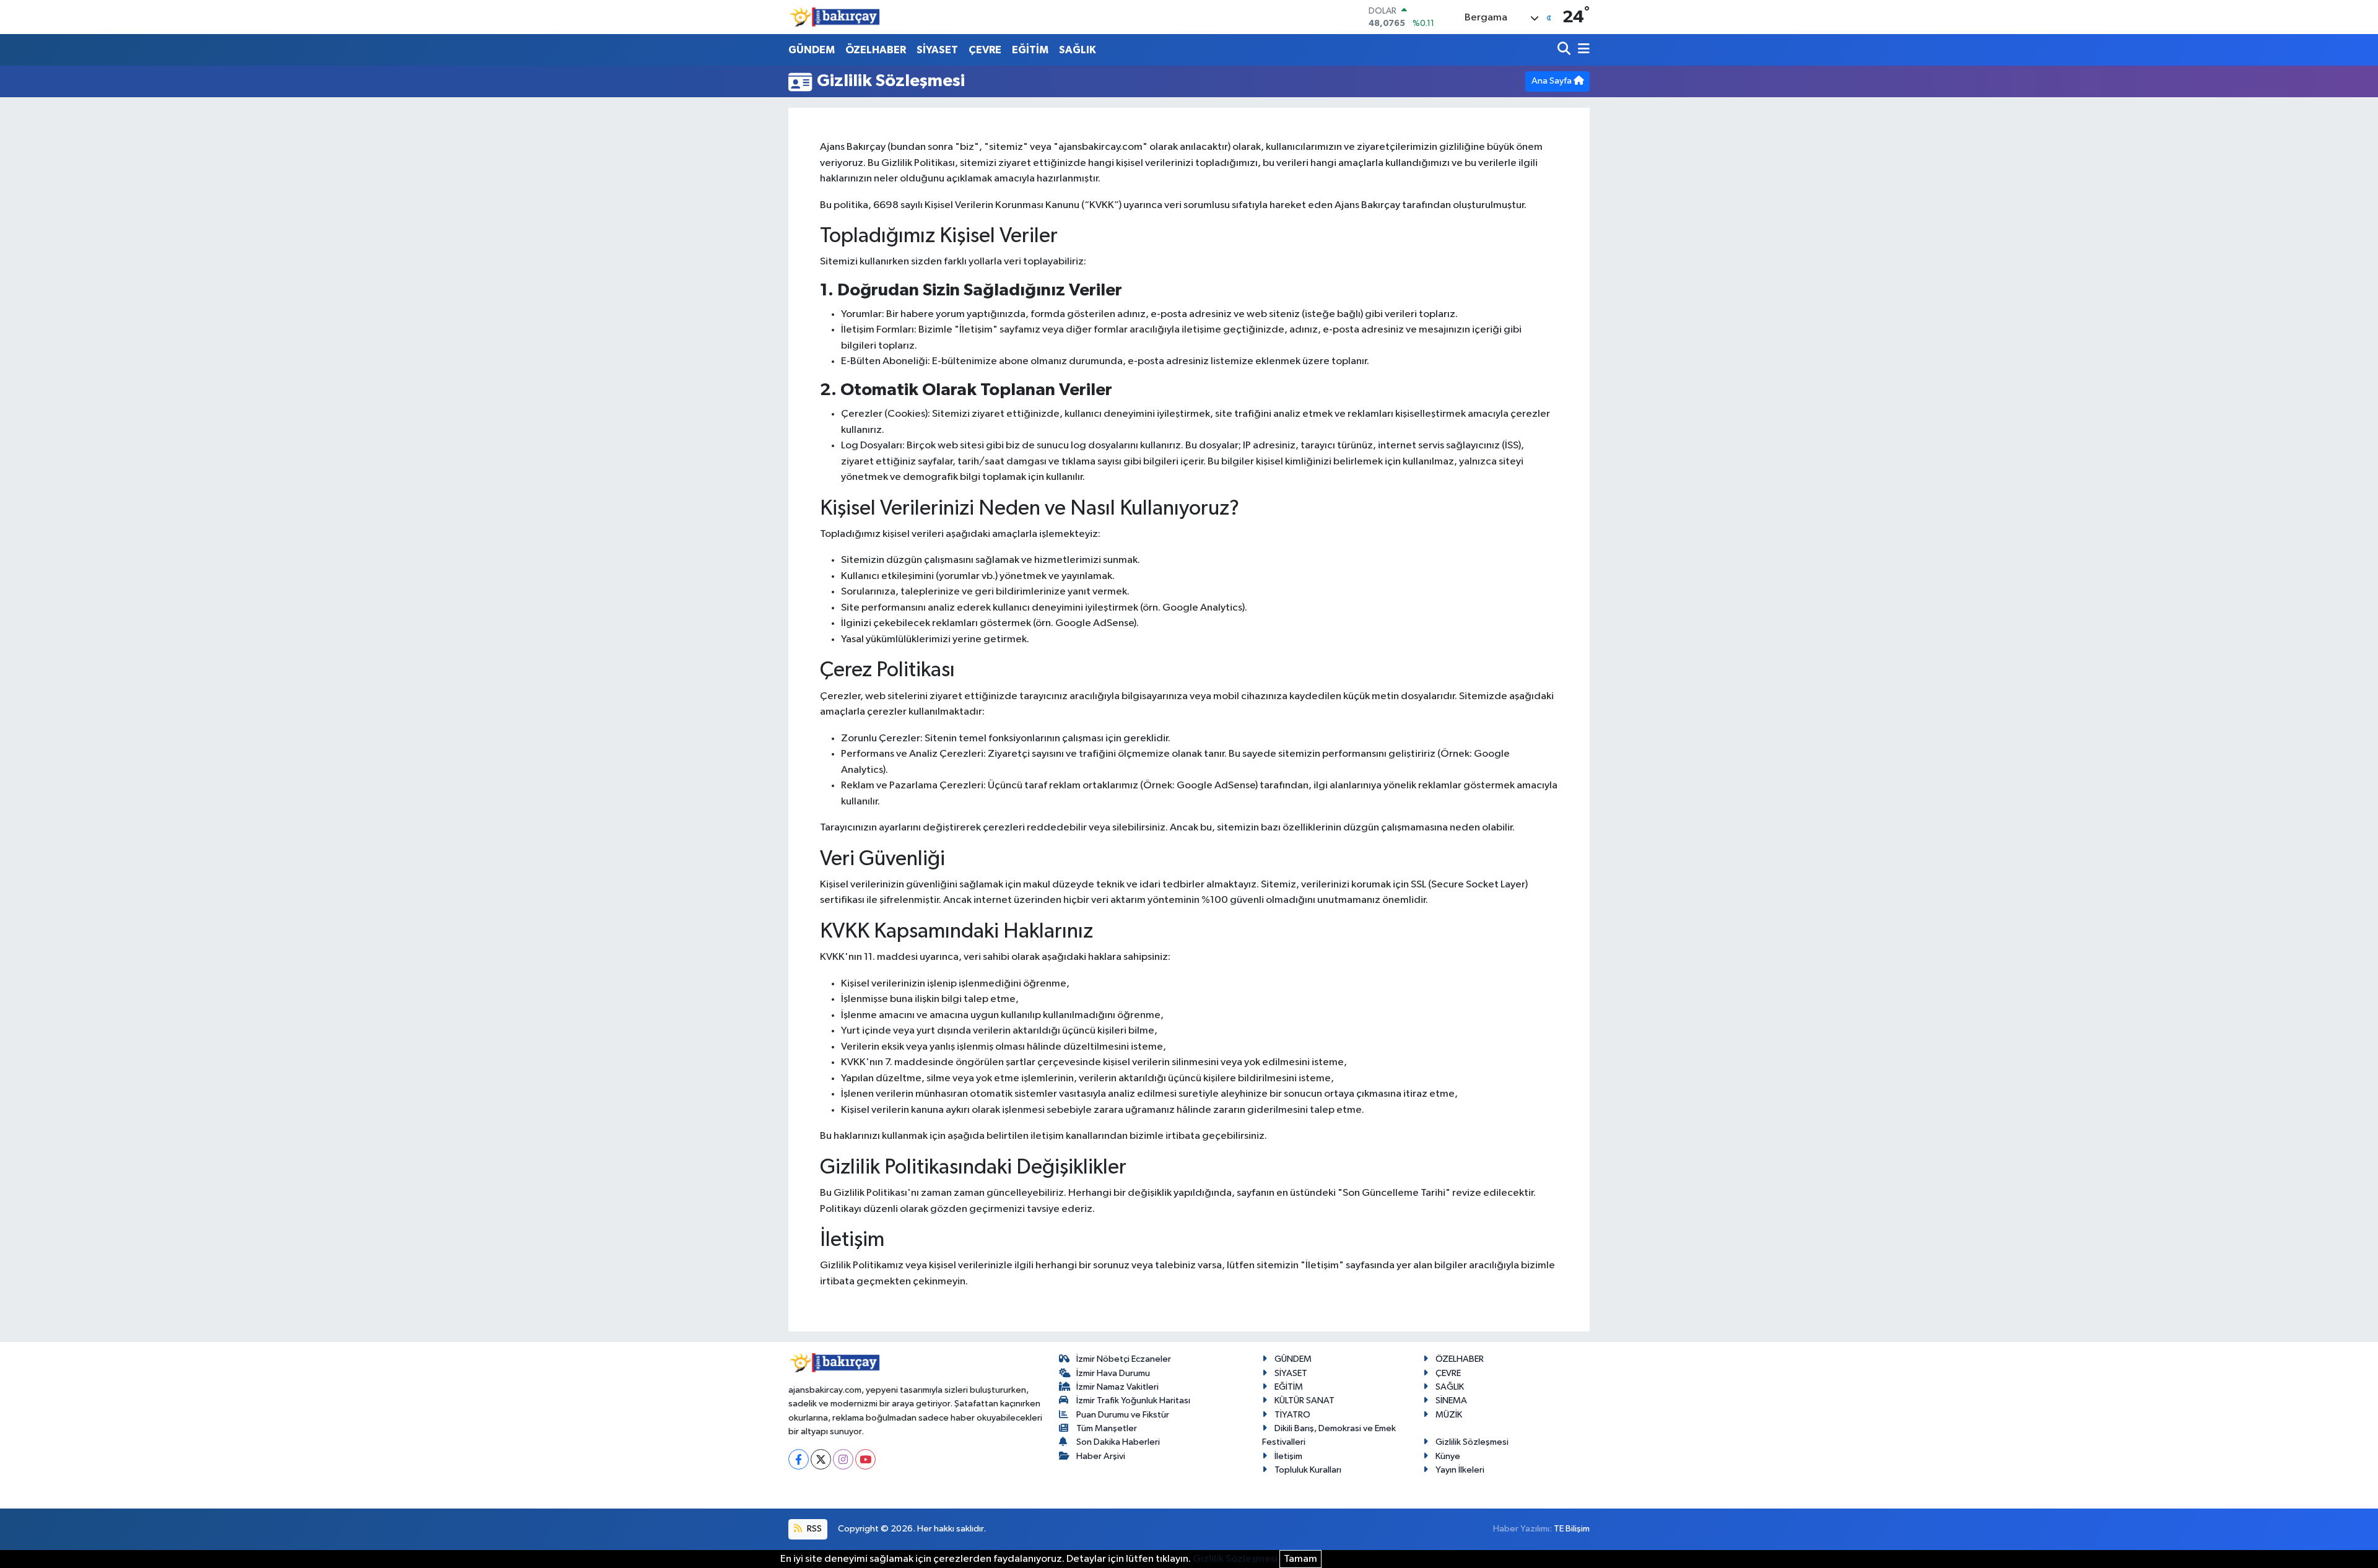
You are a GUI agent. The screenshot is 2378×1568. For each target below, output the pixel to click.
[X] (821, 1459)
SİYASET (937, 50)
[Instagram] (843, 1459)
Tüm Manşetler (1107, 1428)
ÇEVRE (985, 50)
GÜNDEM (812, 50)
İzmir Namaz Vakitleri (1117, 1387)
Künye (1448, 1456)
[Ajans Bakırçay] (835, 17)
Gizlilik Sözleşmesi (1472, 1442)
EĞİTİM (1030, 50)
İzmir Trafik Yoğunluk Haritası (1133, 1400)
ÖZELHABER (876, 50)
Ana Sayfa (1553, 81)
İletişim (1288, 1456)
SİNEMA (1451, 1400)
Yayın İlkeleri (1460, 1470)
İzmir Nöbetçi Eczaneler (1124, 1359)
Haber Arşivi (1101, 1456)
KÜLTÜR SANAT (1304, 1400)
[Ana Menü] (1582, 50)
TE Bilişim (1572, 1529)
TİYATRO (1292, 1415)
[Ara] (1565, 50)
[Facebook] (799, 1459)
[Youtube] (865, 1459)
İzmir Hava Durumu (1113, 1373)
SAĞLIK (1078, 50)
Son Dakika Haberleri (1118, 1442)
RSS (813, 1529)
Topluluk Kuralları (1308, 1470)
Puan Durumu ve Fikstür (1123, 1415)
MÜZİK (1449, 1415)
